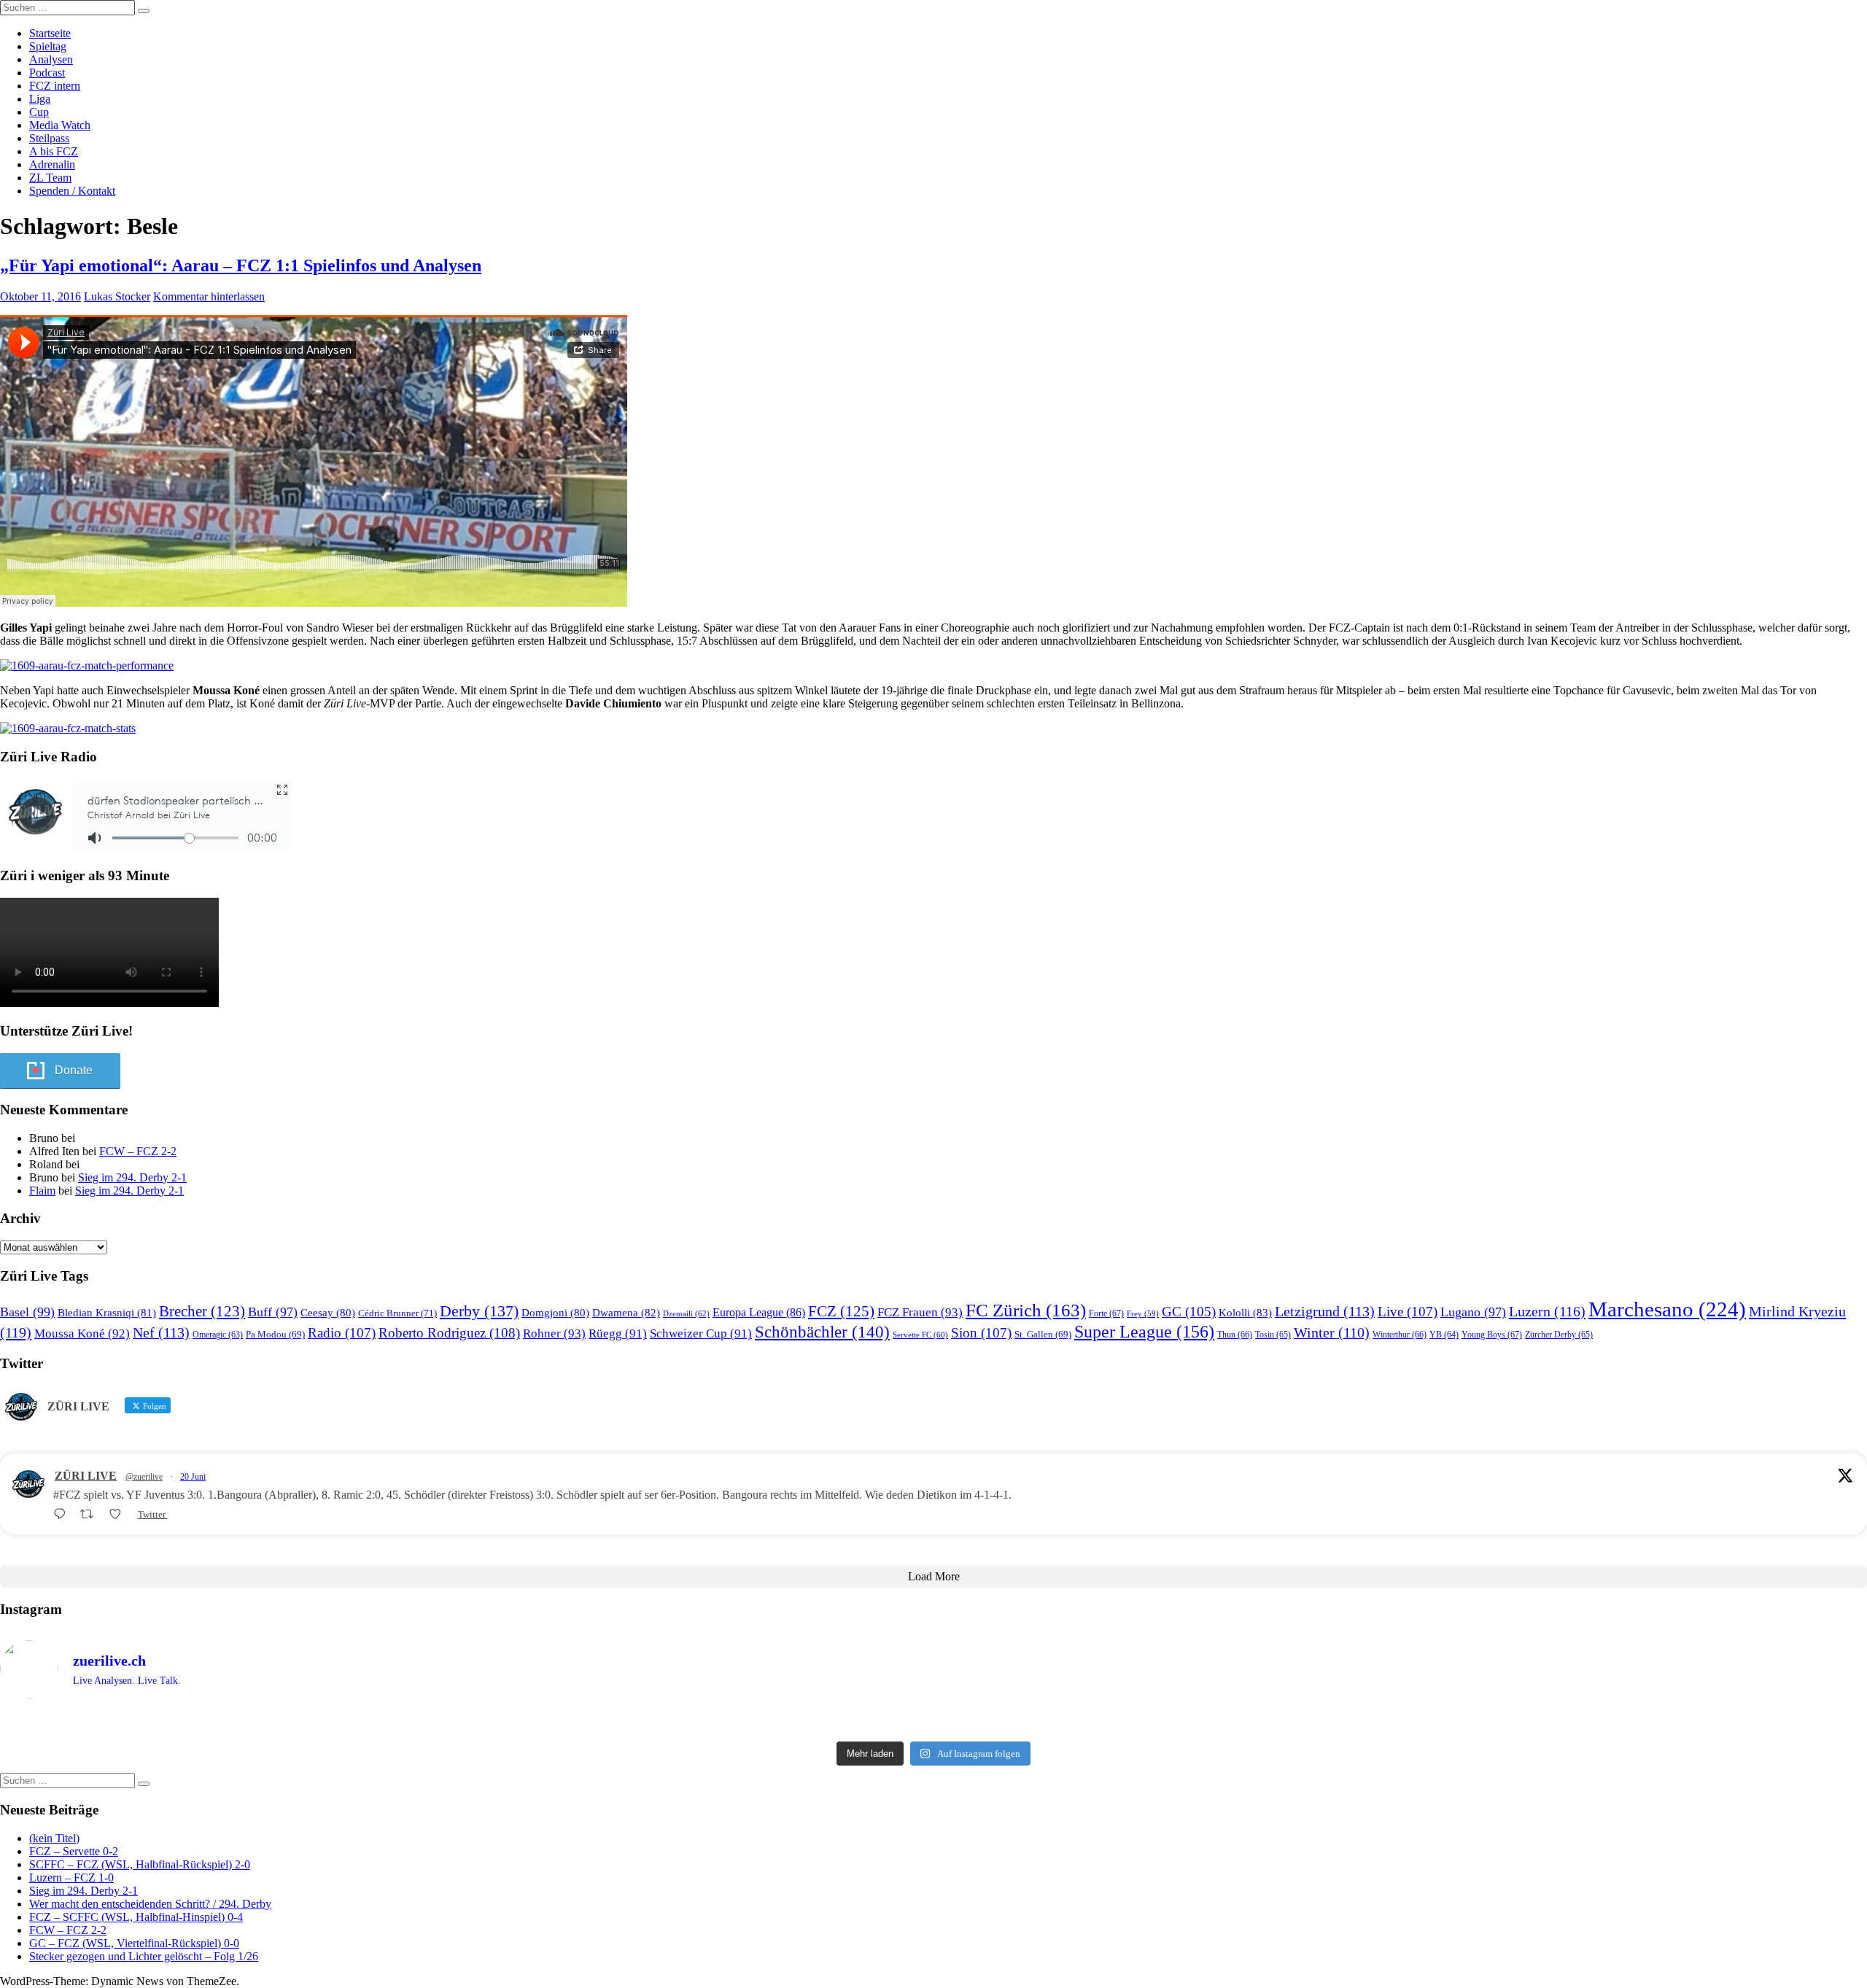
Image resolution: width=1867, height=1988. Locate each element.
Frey (1143, 1314)
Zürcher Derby (1559, 1335)
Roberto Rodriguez (449, 1333)
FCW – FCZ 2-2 (138, 1151)
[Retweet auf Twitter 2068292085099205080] (91, 1514)
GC (1189, 1312)
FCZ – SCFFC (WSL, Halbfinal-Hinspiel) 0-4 (136, 1917)
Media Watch (60, 125)
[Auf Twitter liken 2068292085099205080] (120, 1514)
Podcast (47, 73)
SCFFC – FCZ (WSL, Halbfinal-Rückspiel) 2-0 (140, 1864)
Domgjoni (555, 1313)
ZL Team (50, 178)
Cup (39, 112)
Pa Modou (275, 1334)
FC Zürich (1026, 1310)
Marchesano (1667, 1309)
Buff (273, 1312)
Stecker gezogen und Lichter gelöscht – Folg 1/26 (144, 1956)
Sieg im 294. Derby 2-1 (132, 1177)
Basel (27, 1312)
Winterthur (1400, 1335)
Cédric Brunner (397, 1313)
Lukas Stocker (117, 296)
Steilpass (49, 138)
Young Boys (1492, 1335)
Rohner (554, 1333)
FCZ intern (55, 86)
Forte (1106, 1313)
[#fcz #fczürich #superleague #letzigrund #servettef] (933, 1723)
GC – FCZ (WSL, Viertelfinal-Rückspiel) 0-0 (134, 1943)
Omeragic (218, 1335)
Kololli (1245, 1312)
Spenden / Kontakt (72, 191)
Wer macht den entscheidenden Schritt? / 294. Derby (150, 1904)
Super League (1144, 1331)
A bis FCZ (54, 151)
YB (1444, 1335)
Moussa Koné (82, 1333)
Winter (1332, 1333)
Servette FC (920, 1335)
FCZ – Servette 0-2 (74, 1851)
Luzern (1547, 1311)
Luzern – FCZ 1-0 (71, 1878)
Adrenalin (52, 164)
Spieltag (48, 46)
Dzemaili (686, 1313)
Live (1408, 1312)
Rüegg (618, 1333)
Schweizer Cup (701, 1333)
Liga (40, 99)
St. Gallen (1043, 1334)
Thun (1235, 1335)
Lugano (1473, 1312)
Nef (161, 1332)
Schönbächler (822, 1332)
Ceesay (328, 1313)
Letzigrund (1325, 1311)
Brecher (202, 1311)
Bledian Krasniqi (107, 1313)
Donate (74, 1070)
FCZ (841, 1311)
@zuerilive (144, 1477)
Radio (342, 1333)
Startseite (50, 33)
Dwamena (626, 1312)
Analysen (51, 59)
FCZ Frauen (920, 1312)
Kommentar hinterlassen (209, 296)
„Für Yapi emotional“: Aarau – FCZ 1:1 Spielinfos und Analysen (241, 265)
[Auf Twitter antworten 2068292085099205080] (63, 1514)
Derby (479, 1311)
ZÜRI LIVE (86, 1476)
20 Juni (193, 1477)
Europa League (759, 1312)
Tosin (1273, 1335)
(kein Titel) (54, 1838)
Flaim (42, 1191)
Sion (981, 1333)
